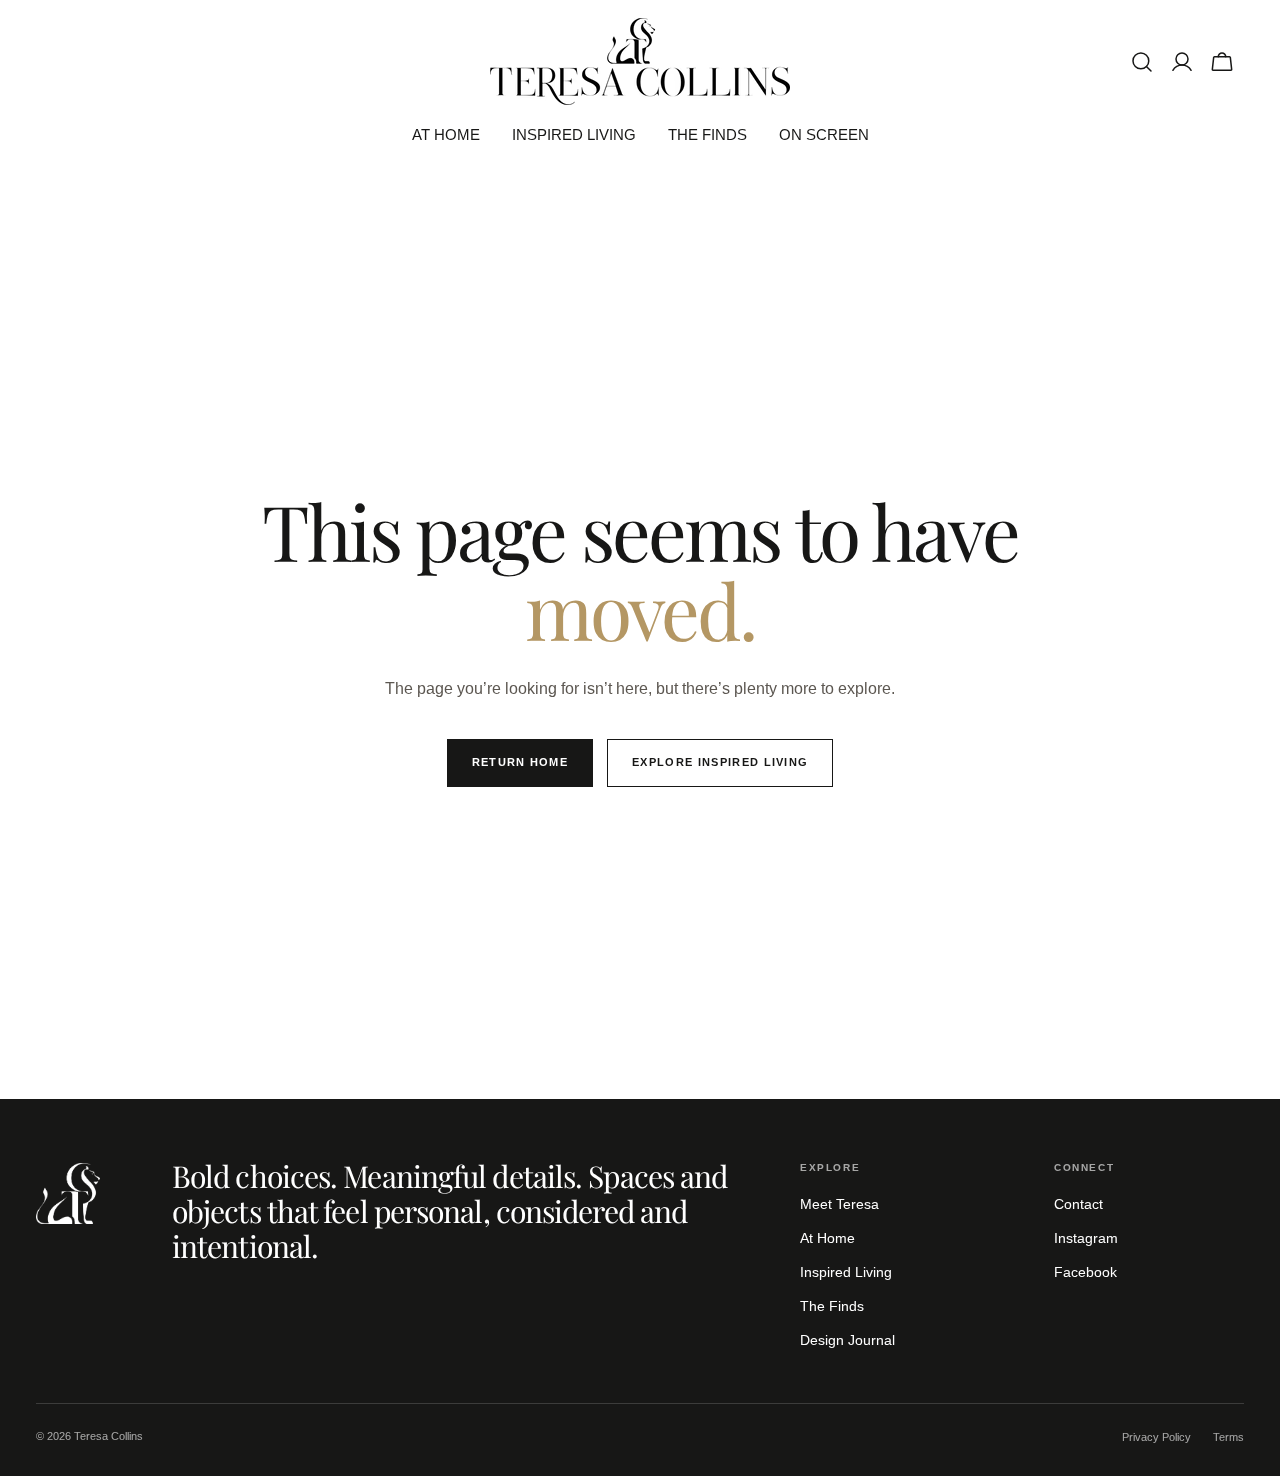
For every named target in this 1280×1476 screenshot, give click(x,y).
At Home (827, 1238)
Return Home (520, 762)
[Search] (1142, 62)
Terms (1228, 1437)
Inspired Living (846, 1272)
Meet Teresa (839, 1204)
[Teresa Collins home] (68, 1193)
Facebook (1085, 1272)
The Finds (832, 1306)
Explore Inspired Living (720, 762)
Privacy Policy (1156, 1437)
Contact (1078, 1204)
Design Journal (847, 1340)
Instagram (1086, 1238)
